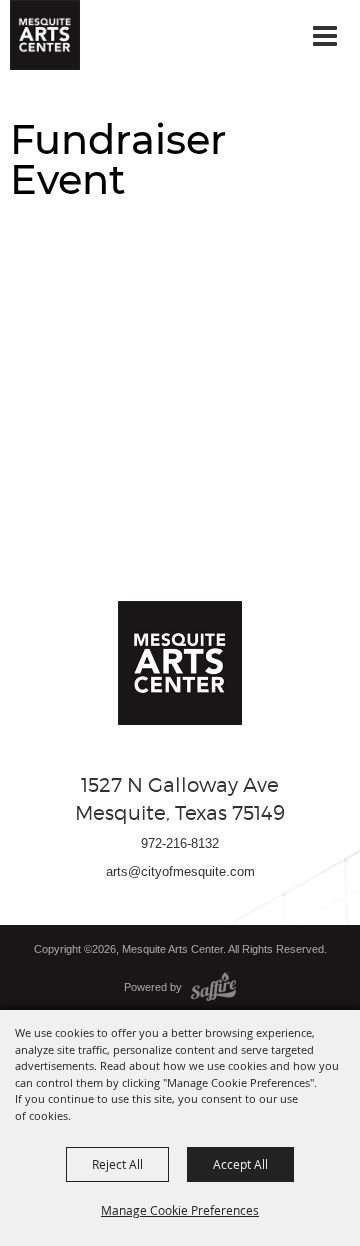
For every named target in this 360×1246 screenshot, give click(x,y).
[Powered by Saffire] (213, 987)
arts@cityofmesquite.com (180, 871)
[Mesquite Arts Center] (45, 35)
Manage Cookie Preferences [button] (180, 1210)
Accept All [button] (240, 1164)
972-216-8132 (180, 843)
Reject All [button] (117, 1164)
